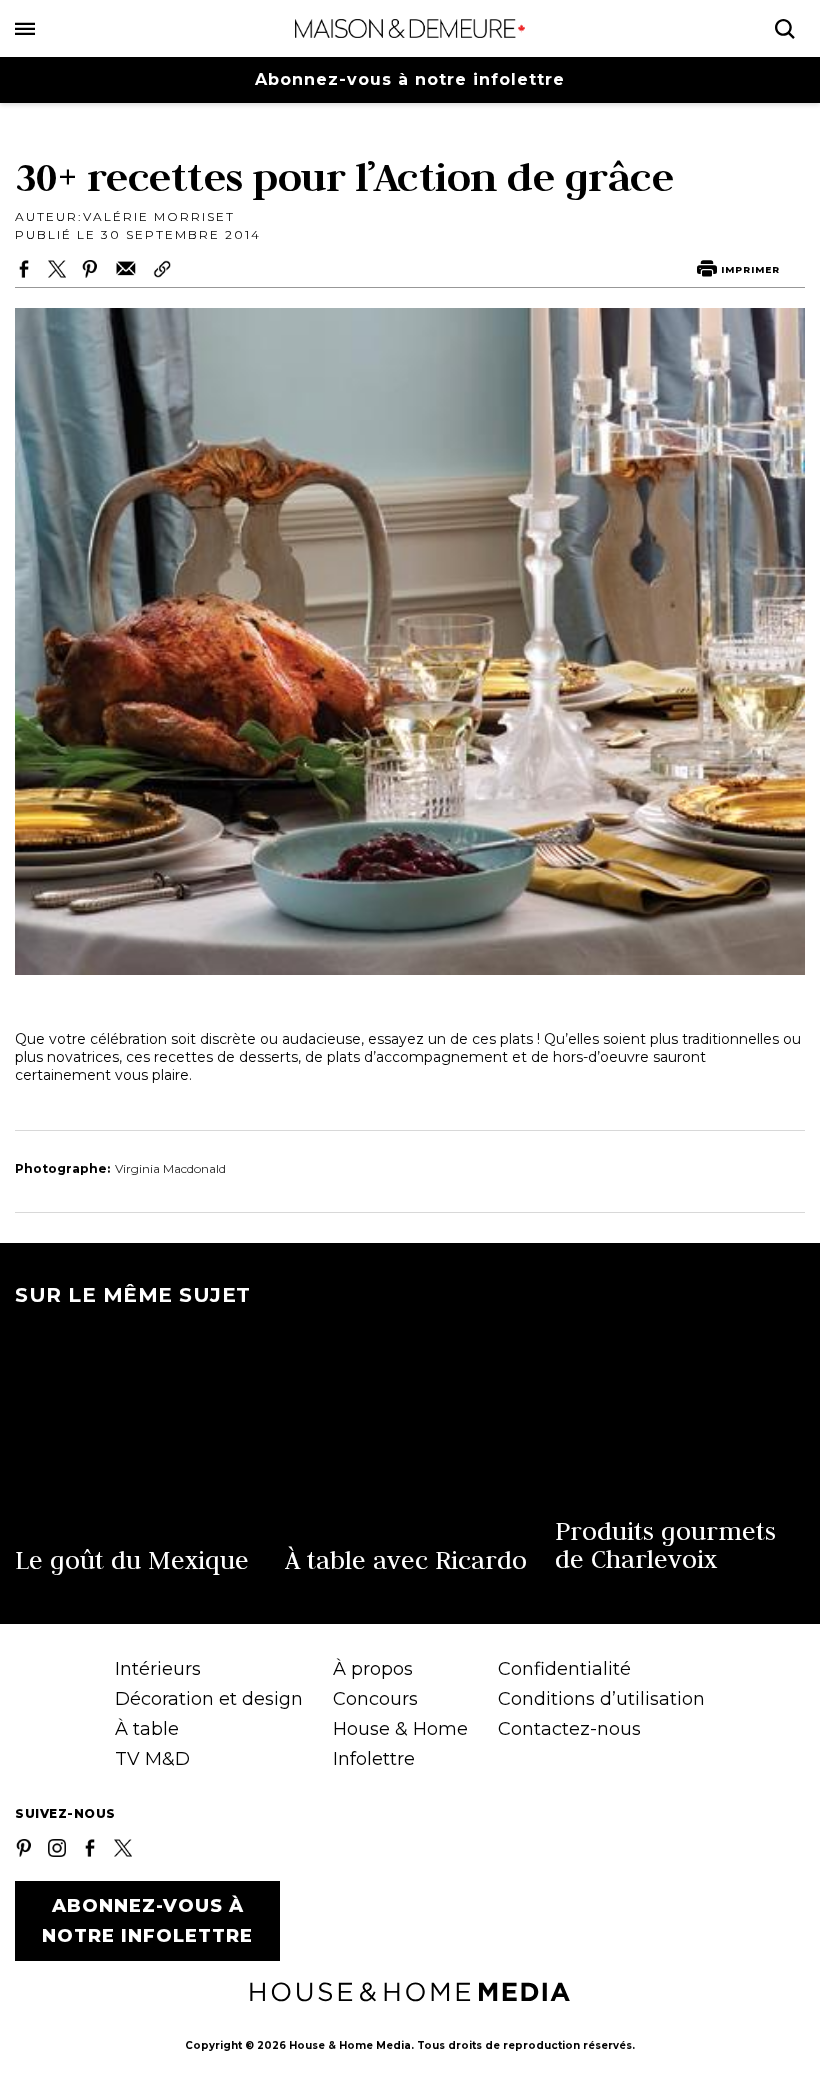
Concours (375, 1699)
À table (147, 1729)
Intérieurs (158, 1669)
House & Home (400, 1729)
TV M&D (152, 1759)
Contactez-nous (569, 1729)
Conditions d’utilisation (601, 1699)
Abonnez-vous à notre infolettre (410, 79)
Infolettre (374, 1759)
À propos (373, 1669)
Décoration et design (209, 1699)
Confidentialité (564, 1669)
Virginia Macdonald (170, 1168)
